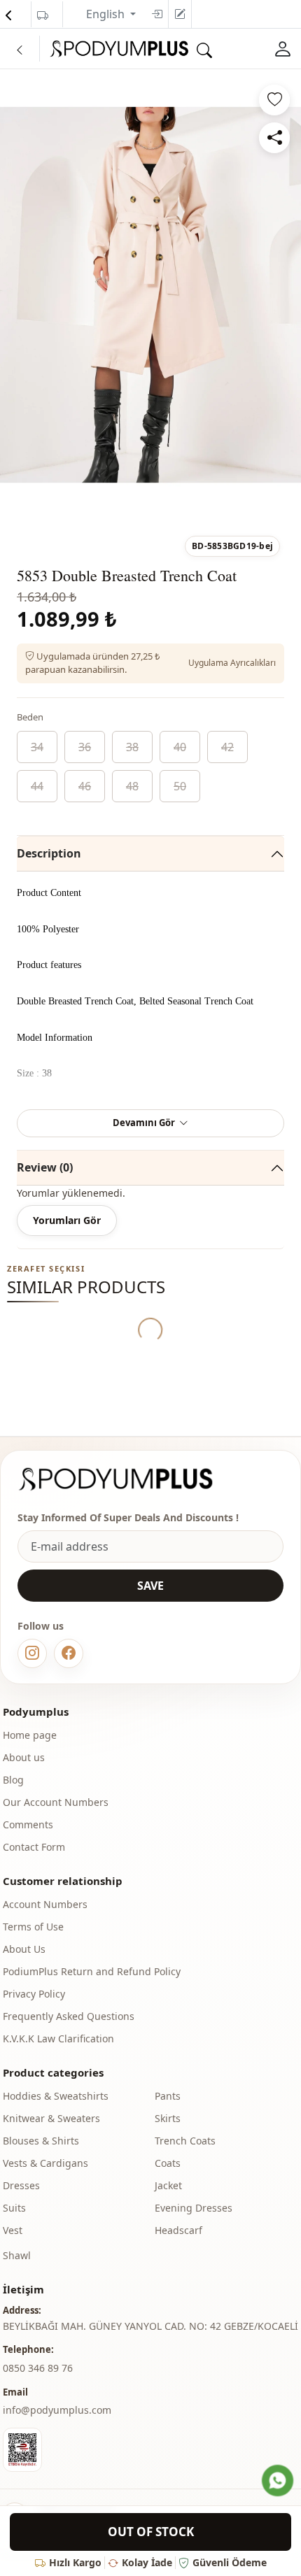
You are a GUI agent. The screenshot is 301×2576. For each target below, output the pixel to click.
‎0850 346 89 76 (38, 2368)
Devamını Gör (144, 1123)
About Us (24, 1949)
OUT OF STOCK (151, 2532)
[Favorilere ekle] (274, 100)
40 (180, 747)
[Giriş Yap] (283, 49)
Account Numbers (45, 1904)
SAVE (150, 1586)
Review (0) (45, 1167)
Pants (168, 2096)
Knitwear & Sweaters (51, 2118)
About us (24, 1757)
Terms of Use (33, 1927)
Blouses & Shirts (41, 2141)
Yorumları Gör (67, 1220)
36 (85, 747)
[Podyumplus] (129, 1479)
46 (85, 786)
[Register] (180, 14)
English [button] (107, 14)
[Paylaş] (274, 138)
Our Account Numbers (56, 1802)
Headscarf (178, 2230)
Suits (14, 2208)
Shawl (17, 2255)
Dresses (21, 2185)
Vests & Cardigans (45, 2163)
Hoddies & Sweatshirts (56, 2096)
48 (132, 786)
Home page (30, 1735)
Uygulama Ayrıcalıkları (232, 663)
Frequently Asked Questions (69, 2016)
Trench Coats (185, 2141)
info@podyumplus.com (57, 2410)
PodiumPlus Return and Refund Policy (92, 1971)
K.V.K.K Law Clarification (58, 2038)
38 (132, 747)
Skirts (168, 2118)
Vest (13, 2230)
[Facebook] (69, 1653)
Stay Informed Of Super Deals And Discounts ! (128, 1517)
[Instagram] (32, 1653)
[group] (150, 295)
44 (37, 786)
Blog (13, 1780)
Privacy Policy (34, 1994)
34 (37, 747)
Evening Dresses (194, 2208)
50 (180, 786)
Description (49, 853)
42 (227, 747)
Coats (168, 2163)
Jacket (168, 2185)
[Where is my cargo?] (43, 15)
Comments (28, 1824)
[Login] (157, 14)
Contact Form (34, 1847)
